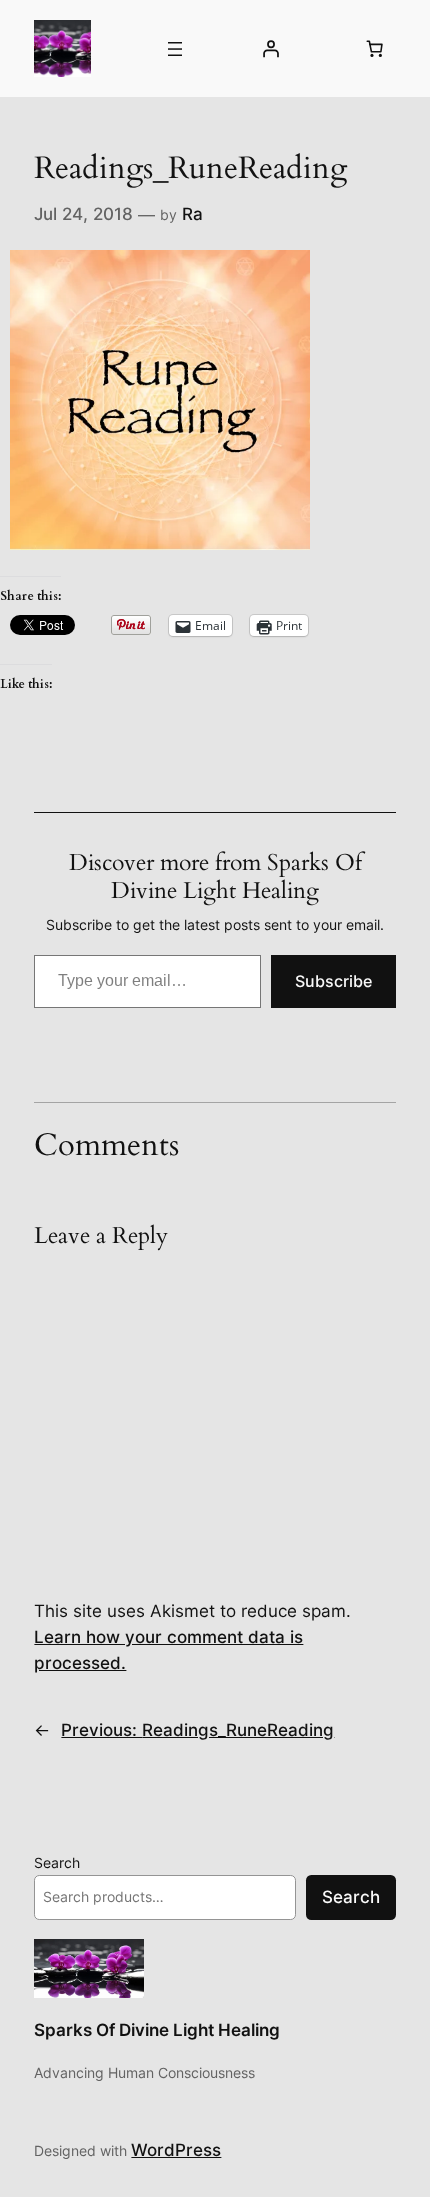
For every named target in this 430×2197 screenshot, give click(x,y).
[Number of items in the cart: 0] (375, 49)
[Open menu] (175, 49)
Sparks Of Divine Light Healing (157, 2030)
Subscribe (333, 981)
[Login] (270, 49)
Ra (192, 214)
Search (57, 1862)
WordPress (176, 2150)
